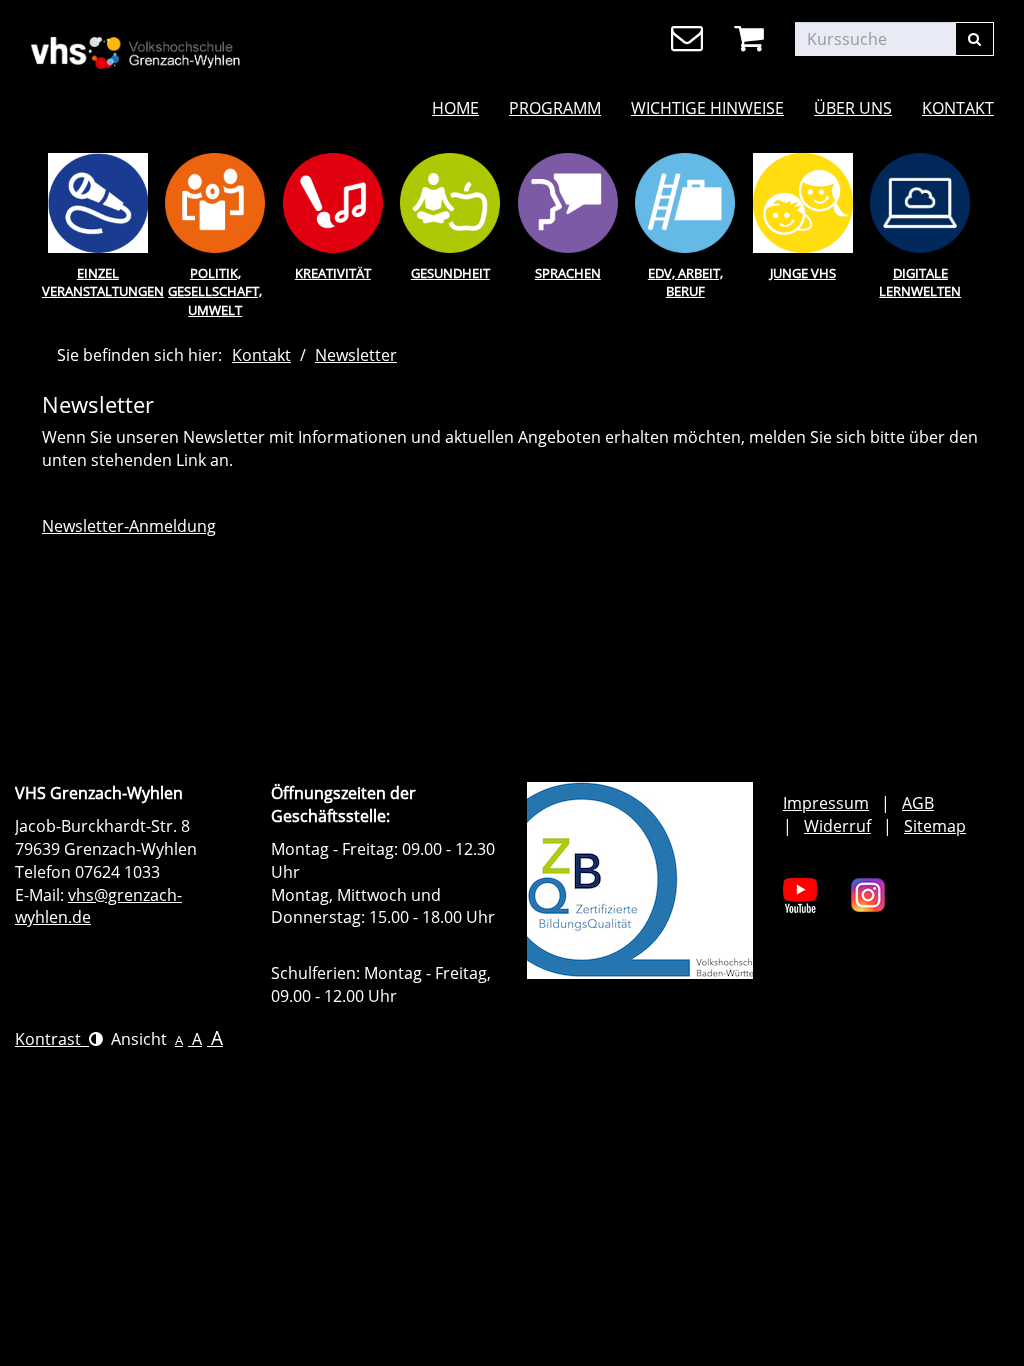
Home (455, 108)
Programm (555, 108)
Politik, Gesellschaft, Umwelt (215, 291)
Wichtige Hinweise (707, 108)
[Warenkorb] (752, 38)
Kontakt (958, 108)
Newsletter (356, 355)
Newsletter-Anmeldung (129, 526)
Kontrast (52, 1039)
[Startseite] (180, 40)
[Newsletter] (690, 38)
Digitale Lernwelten (920, 282)
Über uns (853, 108)
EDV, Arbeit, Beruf (685, 282)
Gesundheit (450, 273)
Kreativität (333, 273)
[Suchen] (974, 39)
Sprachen (568, 273)
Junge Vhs (803, 273)
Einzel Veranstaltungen (98, 282)
